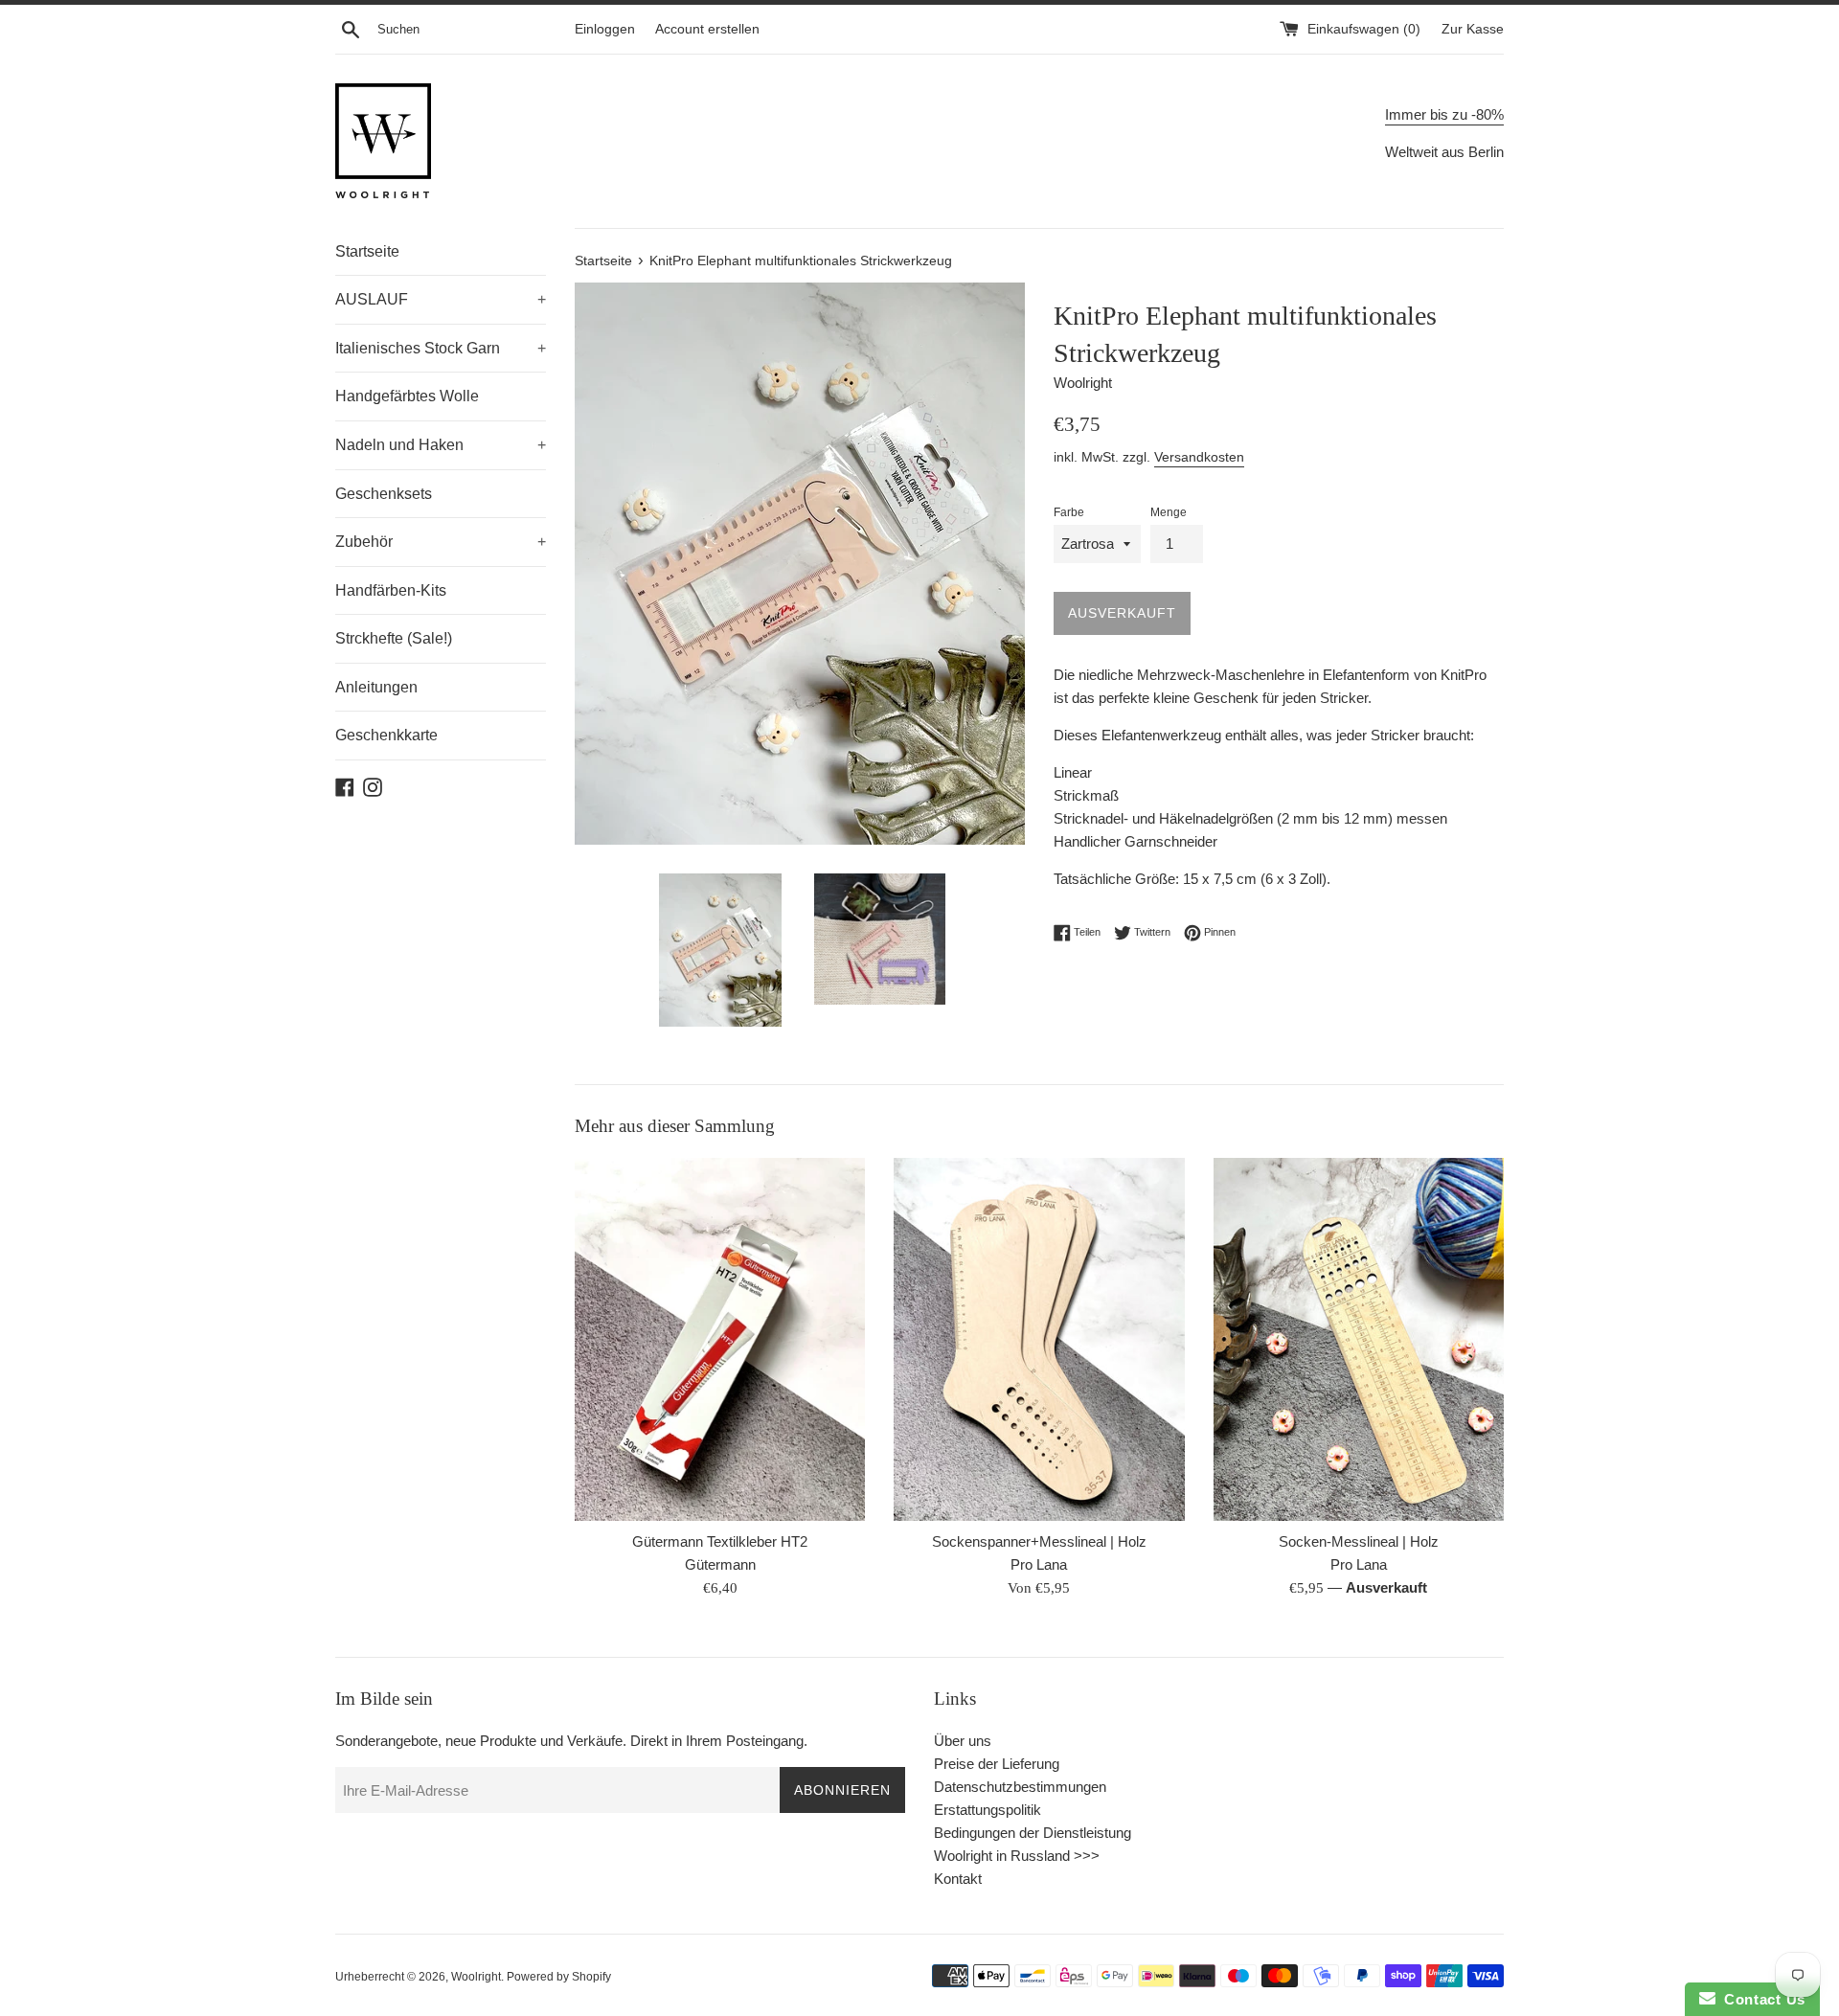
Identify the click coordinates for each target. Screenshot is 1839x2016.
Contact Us (1760, 1999)
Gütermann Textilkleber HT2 (720, 1541)
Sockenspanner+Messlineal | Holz (1039, 1541)
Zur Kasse (1473, 29)
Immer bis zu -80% (1444, 114)
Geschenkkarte (386, 735)
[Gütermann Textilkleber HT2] (720, 1339)
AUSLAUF (441, 299)
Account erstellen (707, 29)
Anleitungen (376, 687)
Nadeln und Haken (441, 445)
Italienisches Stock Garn (441, 348)
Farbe (1069, 512)
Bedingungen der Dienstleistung (1033, 1833)
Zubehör (441, 542)
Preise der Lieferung (997, 1764)
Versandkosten (1199, 457)
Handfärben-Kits (391, 590)
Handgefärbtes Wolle (407, 396)
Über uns (963, 1741)
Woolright (476, 1977)
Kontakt (958, 1879)
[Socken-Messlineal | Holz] (1359, 1339)
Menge (1169, 512)
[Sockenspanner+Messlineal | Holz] (1039, 1339)
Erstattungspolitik (988, 1810)
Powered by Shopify (559, 1977)
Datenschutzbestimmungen (1020, 1787)
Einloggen (605, 29)
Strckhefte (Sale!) (394, 638)
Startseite (367, 251)
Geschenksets (384, 494)
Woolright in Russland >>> (1017, 1856)
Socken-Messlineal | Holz (1359, 1541)
